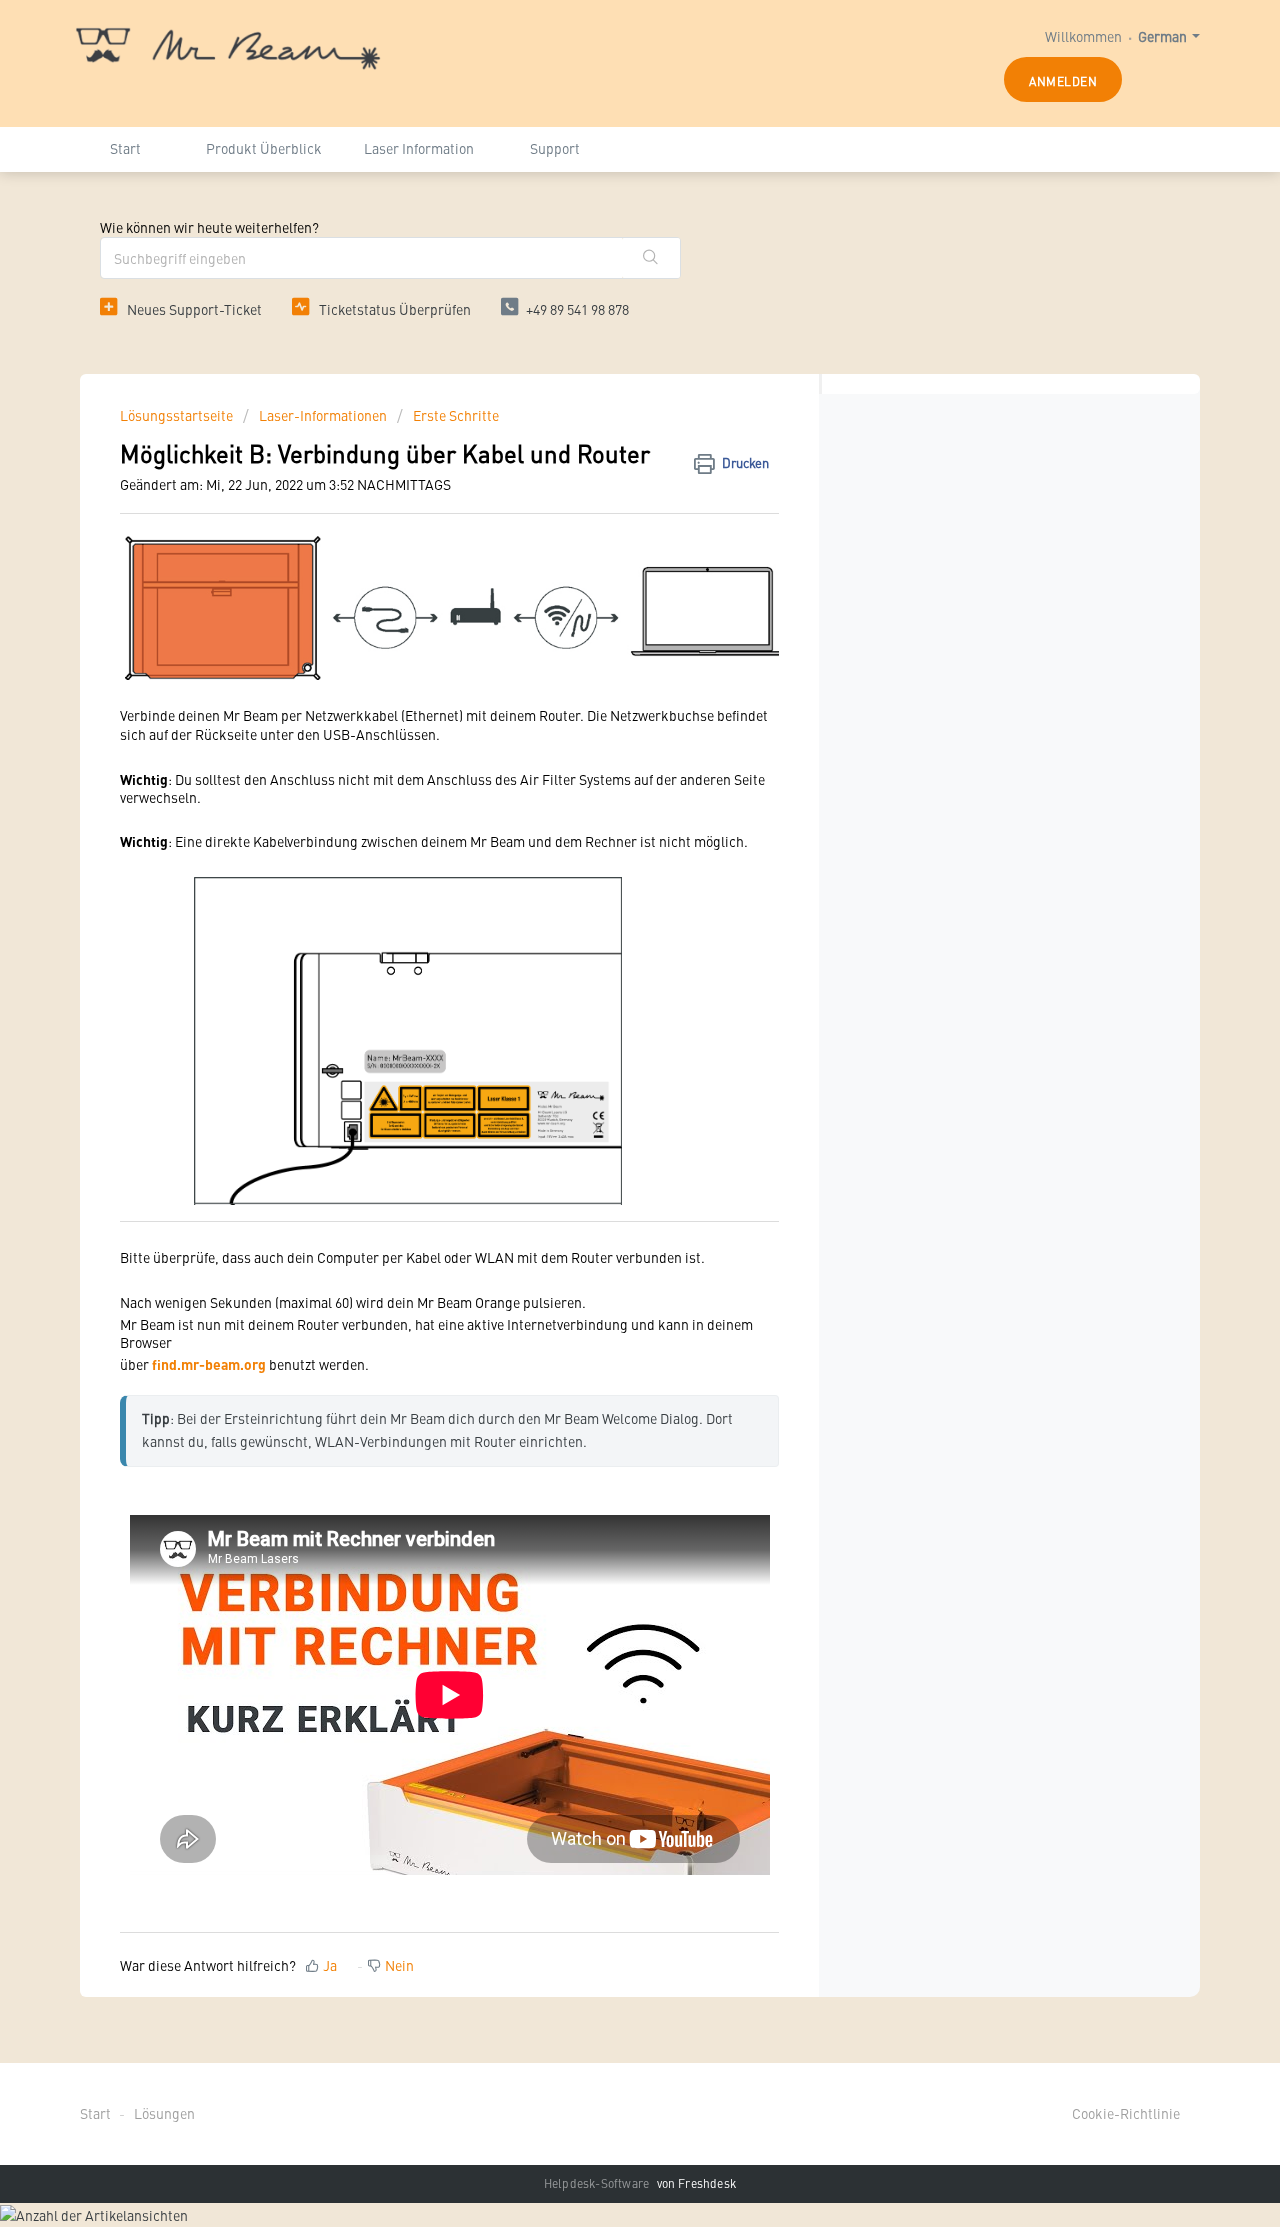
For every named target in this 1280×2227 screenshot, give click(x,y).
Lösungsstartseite (178, 415)
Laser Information (419, 148)
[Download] (603, 873)
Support (555, 148)
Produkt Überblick (264, 148)
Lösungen (164, 2113)
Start (125, 148)
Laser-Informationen (323, 415)
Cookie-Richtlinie (1126, 2113)
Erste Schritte (456, 415)
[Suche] (651, 258)
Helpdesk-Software (598, 2183)
